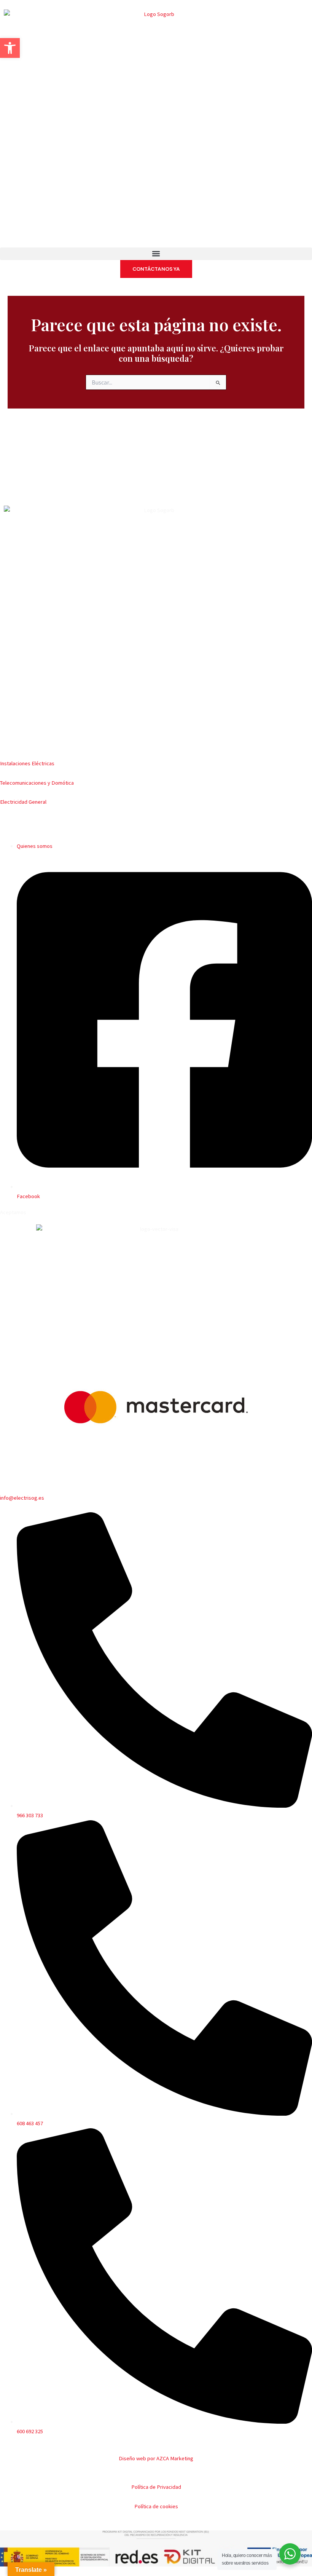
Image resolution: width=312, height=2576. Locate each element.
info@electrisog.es (22, 1498)
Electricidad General (23, 802)
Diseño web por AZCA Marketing (156, 2458)
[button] (156, 254)
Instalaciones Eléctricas (27, 763)
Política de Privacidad (156, 2487)
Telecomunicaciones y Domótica (37, 783)
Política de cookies (156, 2506)
